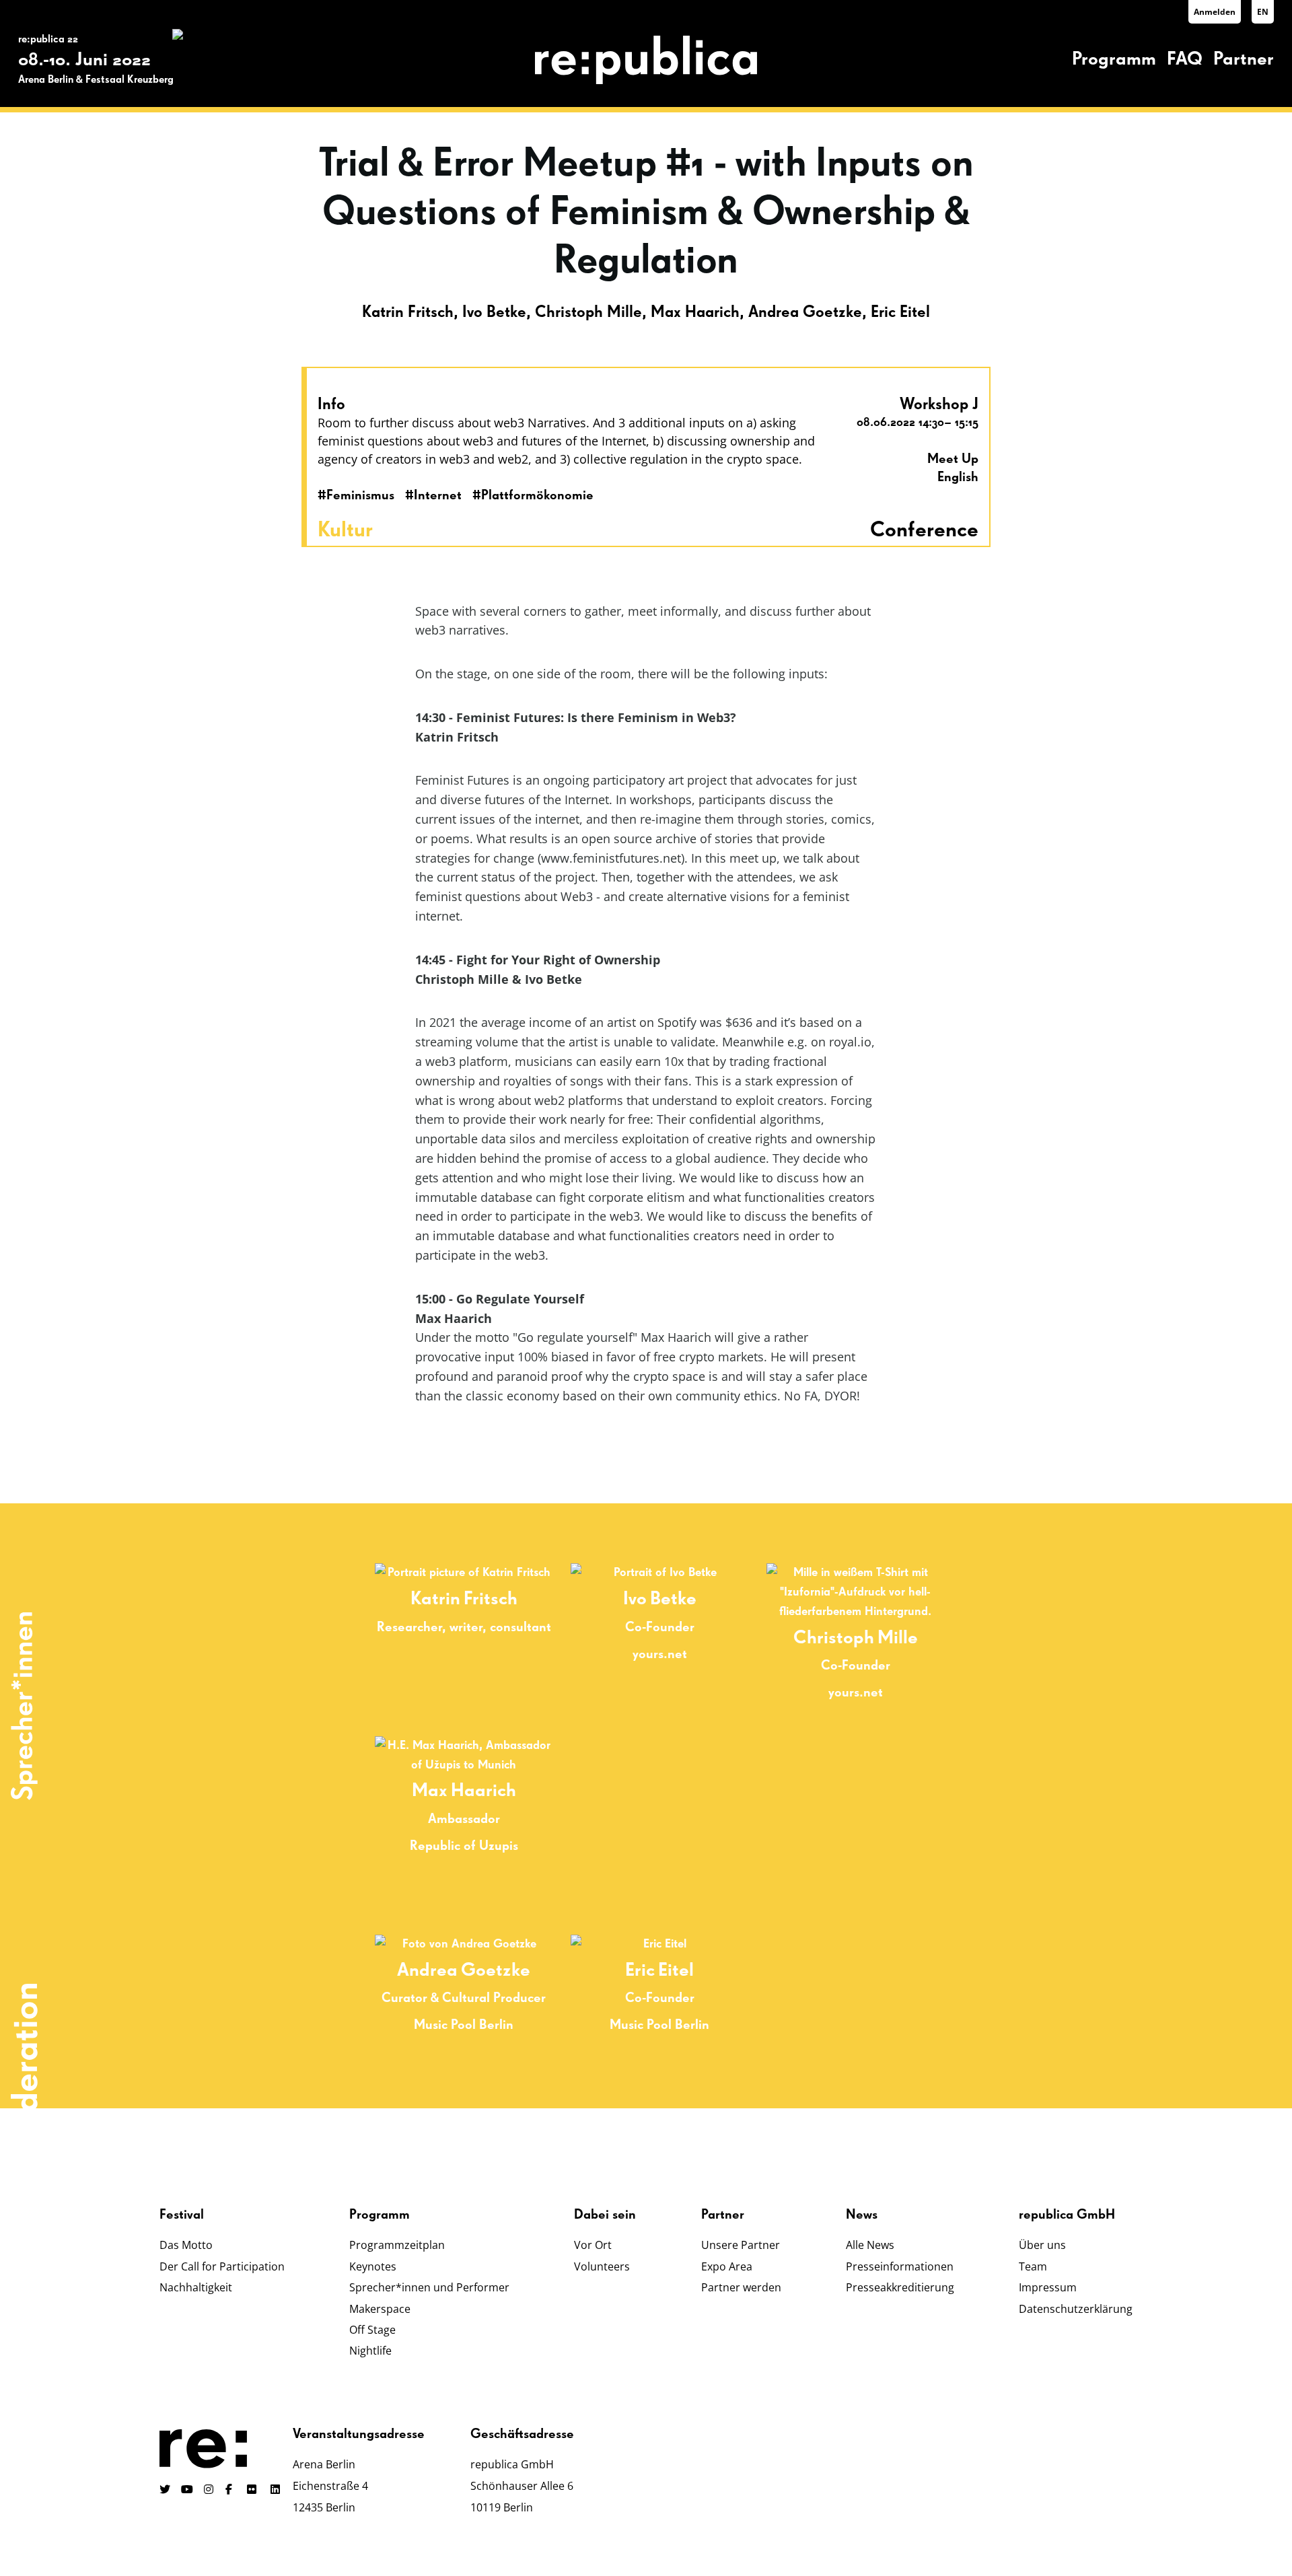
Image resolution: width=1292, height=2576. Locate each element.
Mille (898, 1638)
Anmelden (1215, 12)
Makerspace (380, 2309)
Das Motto (186, 2245)
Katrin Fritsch (408, 312)
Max (430, 1791)
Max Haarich (695, 312)
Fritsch (491, 1599)
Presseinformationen (900, 2266)
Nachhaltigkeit (196, 2287)
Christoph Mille (588, 312)
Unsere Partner (741, 2245)
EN (1263, 12)
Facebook (231, 2489)
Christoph (834, 1638)
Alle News (870, 2245)
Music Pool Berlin (464, 2025)
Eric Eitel (900, 312)
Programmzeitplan (397, 2245)
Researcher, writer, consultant (464, 1627)
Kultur (345, 530)
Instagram (209, 2489)
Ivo (635, 1599)
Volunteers (602, 2266)
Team (1033, 2266)
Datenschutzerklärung (1076, 2309)
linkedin (277, 2489)
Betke (673, 1599)
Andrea (427, 1970)
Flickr (259, 2489)
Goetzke (496, 1970)
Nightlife (370, 2351)
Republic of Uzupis (464, 1846)
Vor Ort (593, 2245)
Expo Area (727, 2266)
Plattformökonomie (537, 495)
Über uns (1042, 2245)
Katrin (435, 1599)
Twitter (165, 2489)
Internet (438, 495)
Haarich (483, 1791)
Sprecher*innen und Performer (429, 2287)
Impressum (1048, 2287)
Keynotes (373, 2266)
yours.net (660, 1654)
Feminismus (360, 495)
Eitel (676, 1970)
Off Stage (372, 2330)
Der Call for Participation (222, 2266)
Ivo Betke (494, 312)
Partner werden (741, 2287)
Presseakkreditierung (900, 2287)
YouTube (187, 2489)
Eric (640, 1970)
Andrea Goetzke (805, 312)
